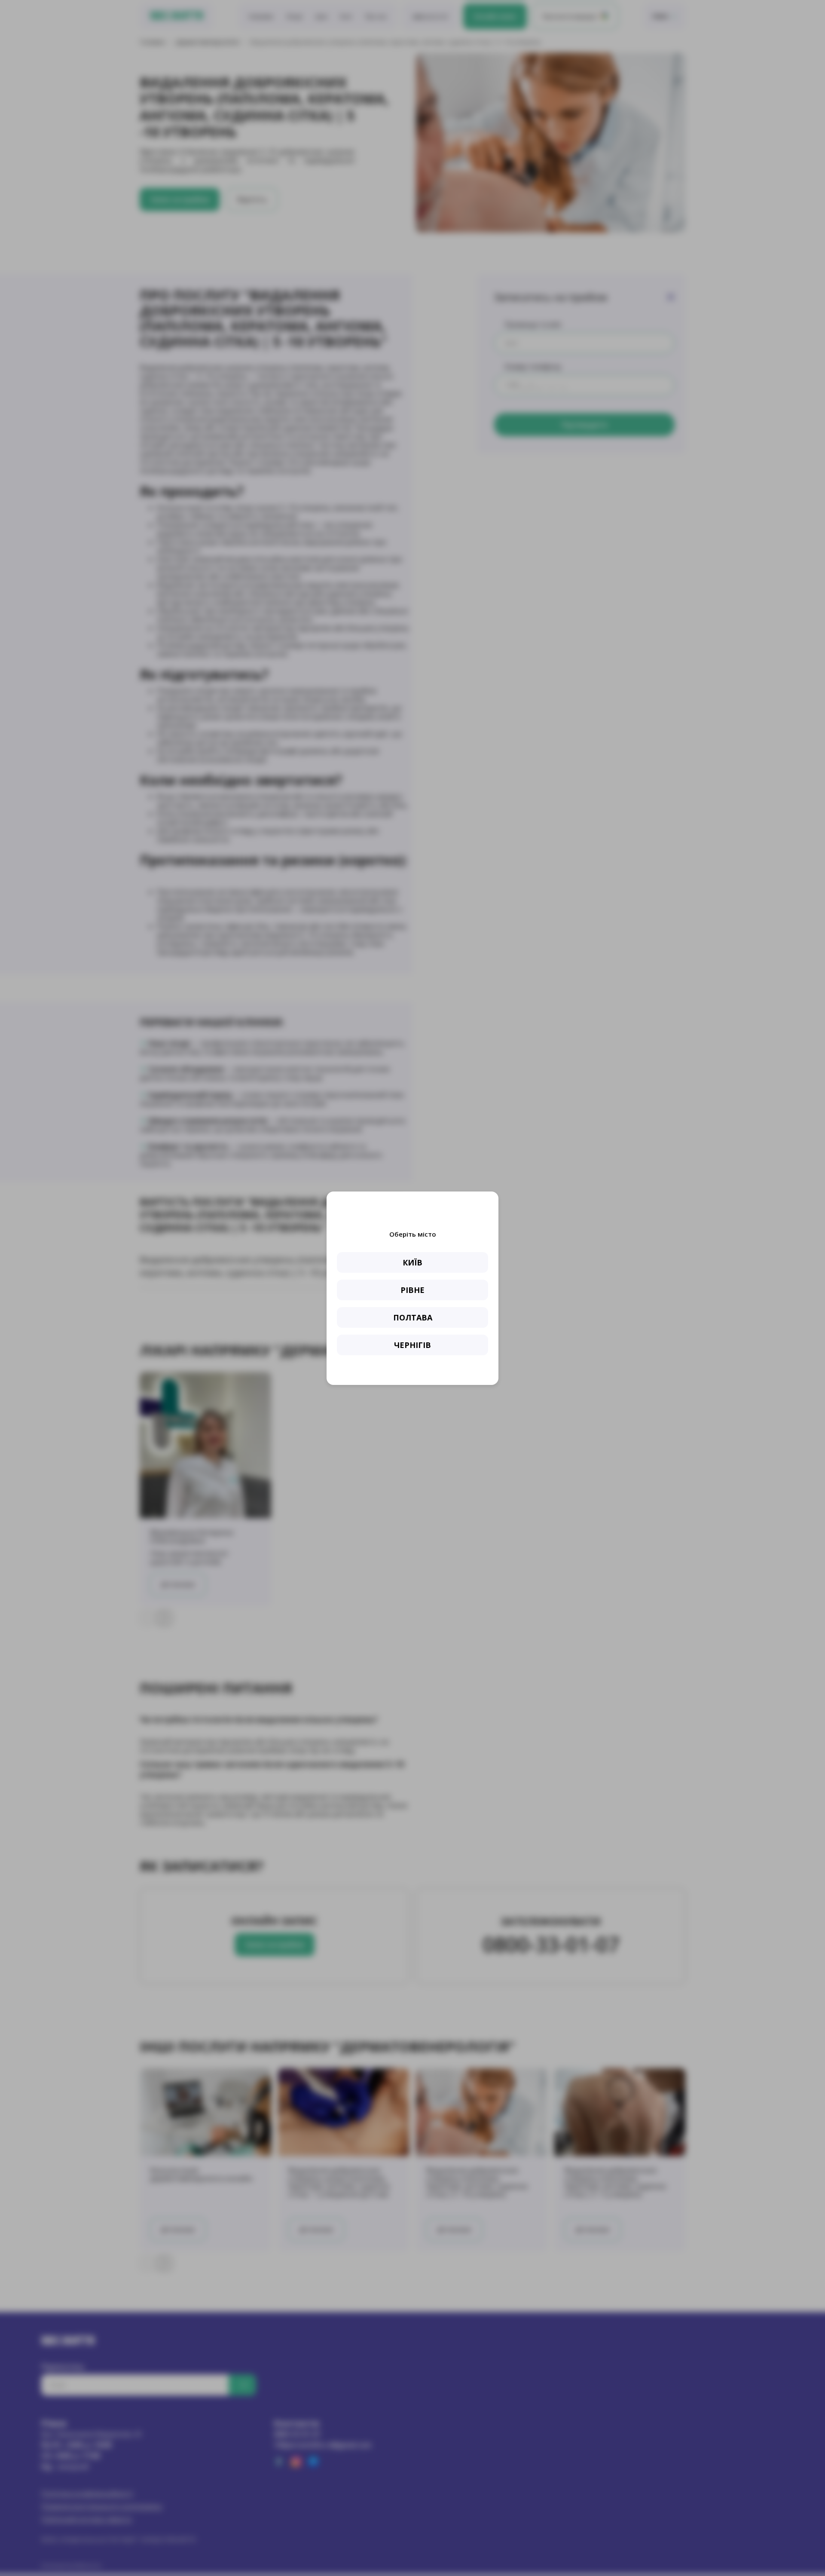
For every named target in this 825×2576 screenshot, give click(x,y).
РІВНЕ (412, 1290)
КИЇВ (412, 1262)
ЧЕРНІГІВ (412, 1345)
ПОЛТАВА (413, 1317)
